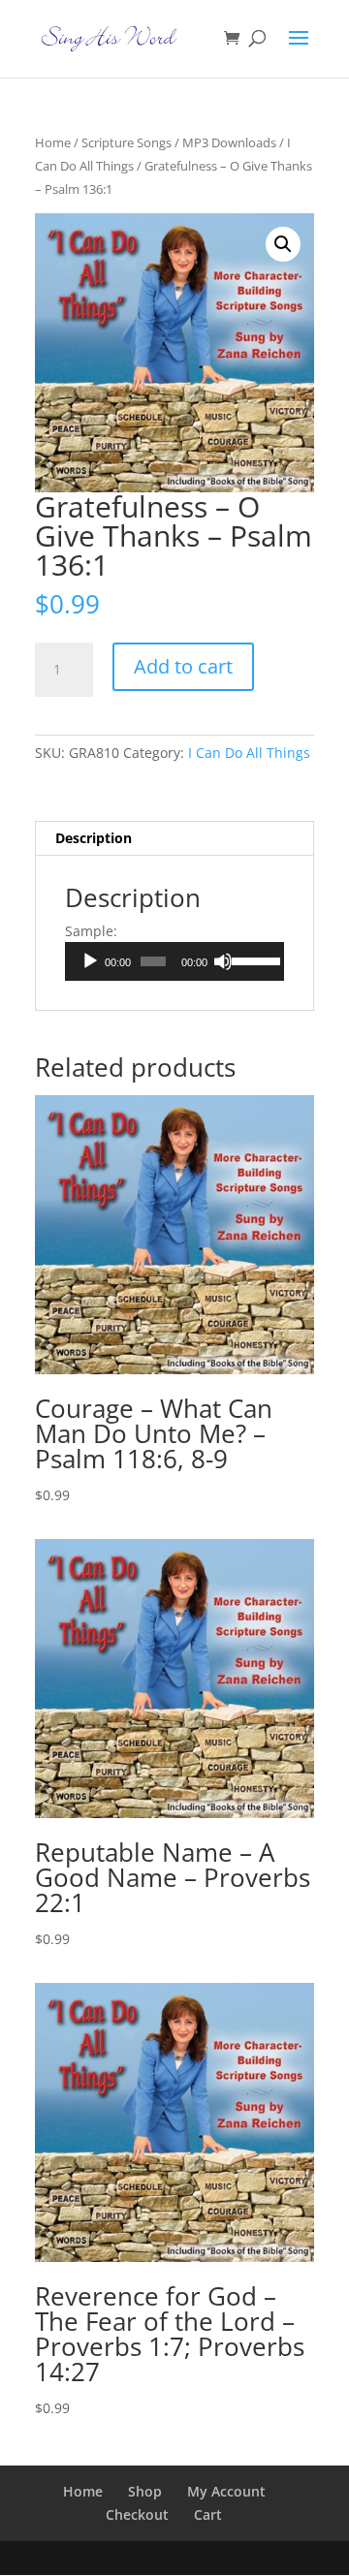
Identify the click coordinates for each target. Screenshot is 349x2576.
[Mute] (223, 961)
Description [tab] (94, 838)
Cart (208, 2514)
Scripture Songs (127, 142)
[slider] (253, 959)
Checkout (137, 2514)
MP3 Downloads (229, 142)
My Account (226, 2491)
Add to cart (183, 666)
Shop (145, 2491)
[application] (174, 961)
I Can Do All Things (249, 753)
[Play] (90, 961)
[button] (283, 244)
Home (53, 142)
